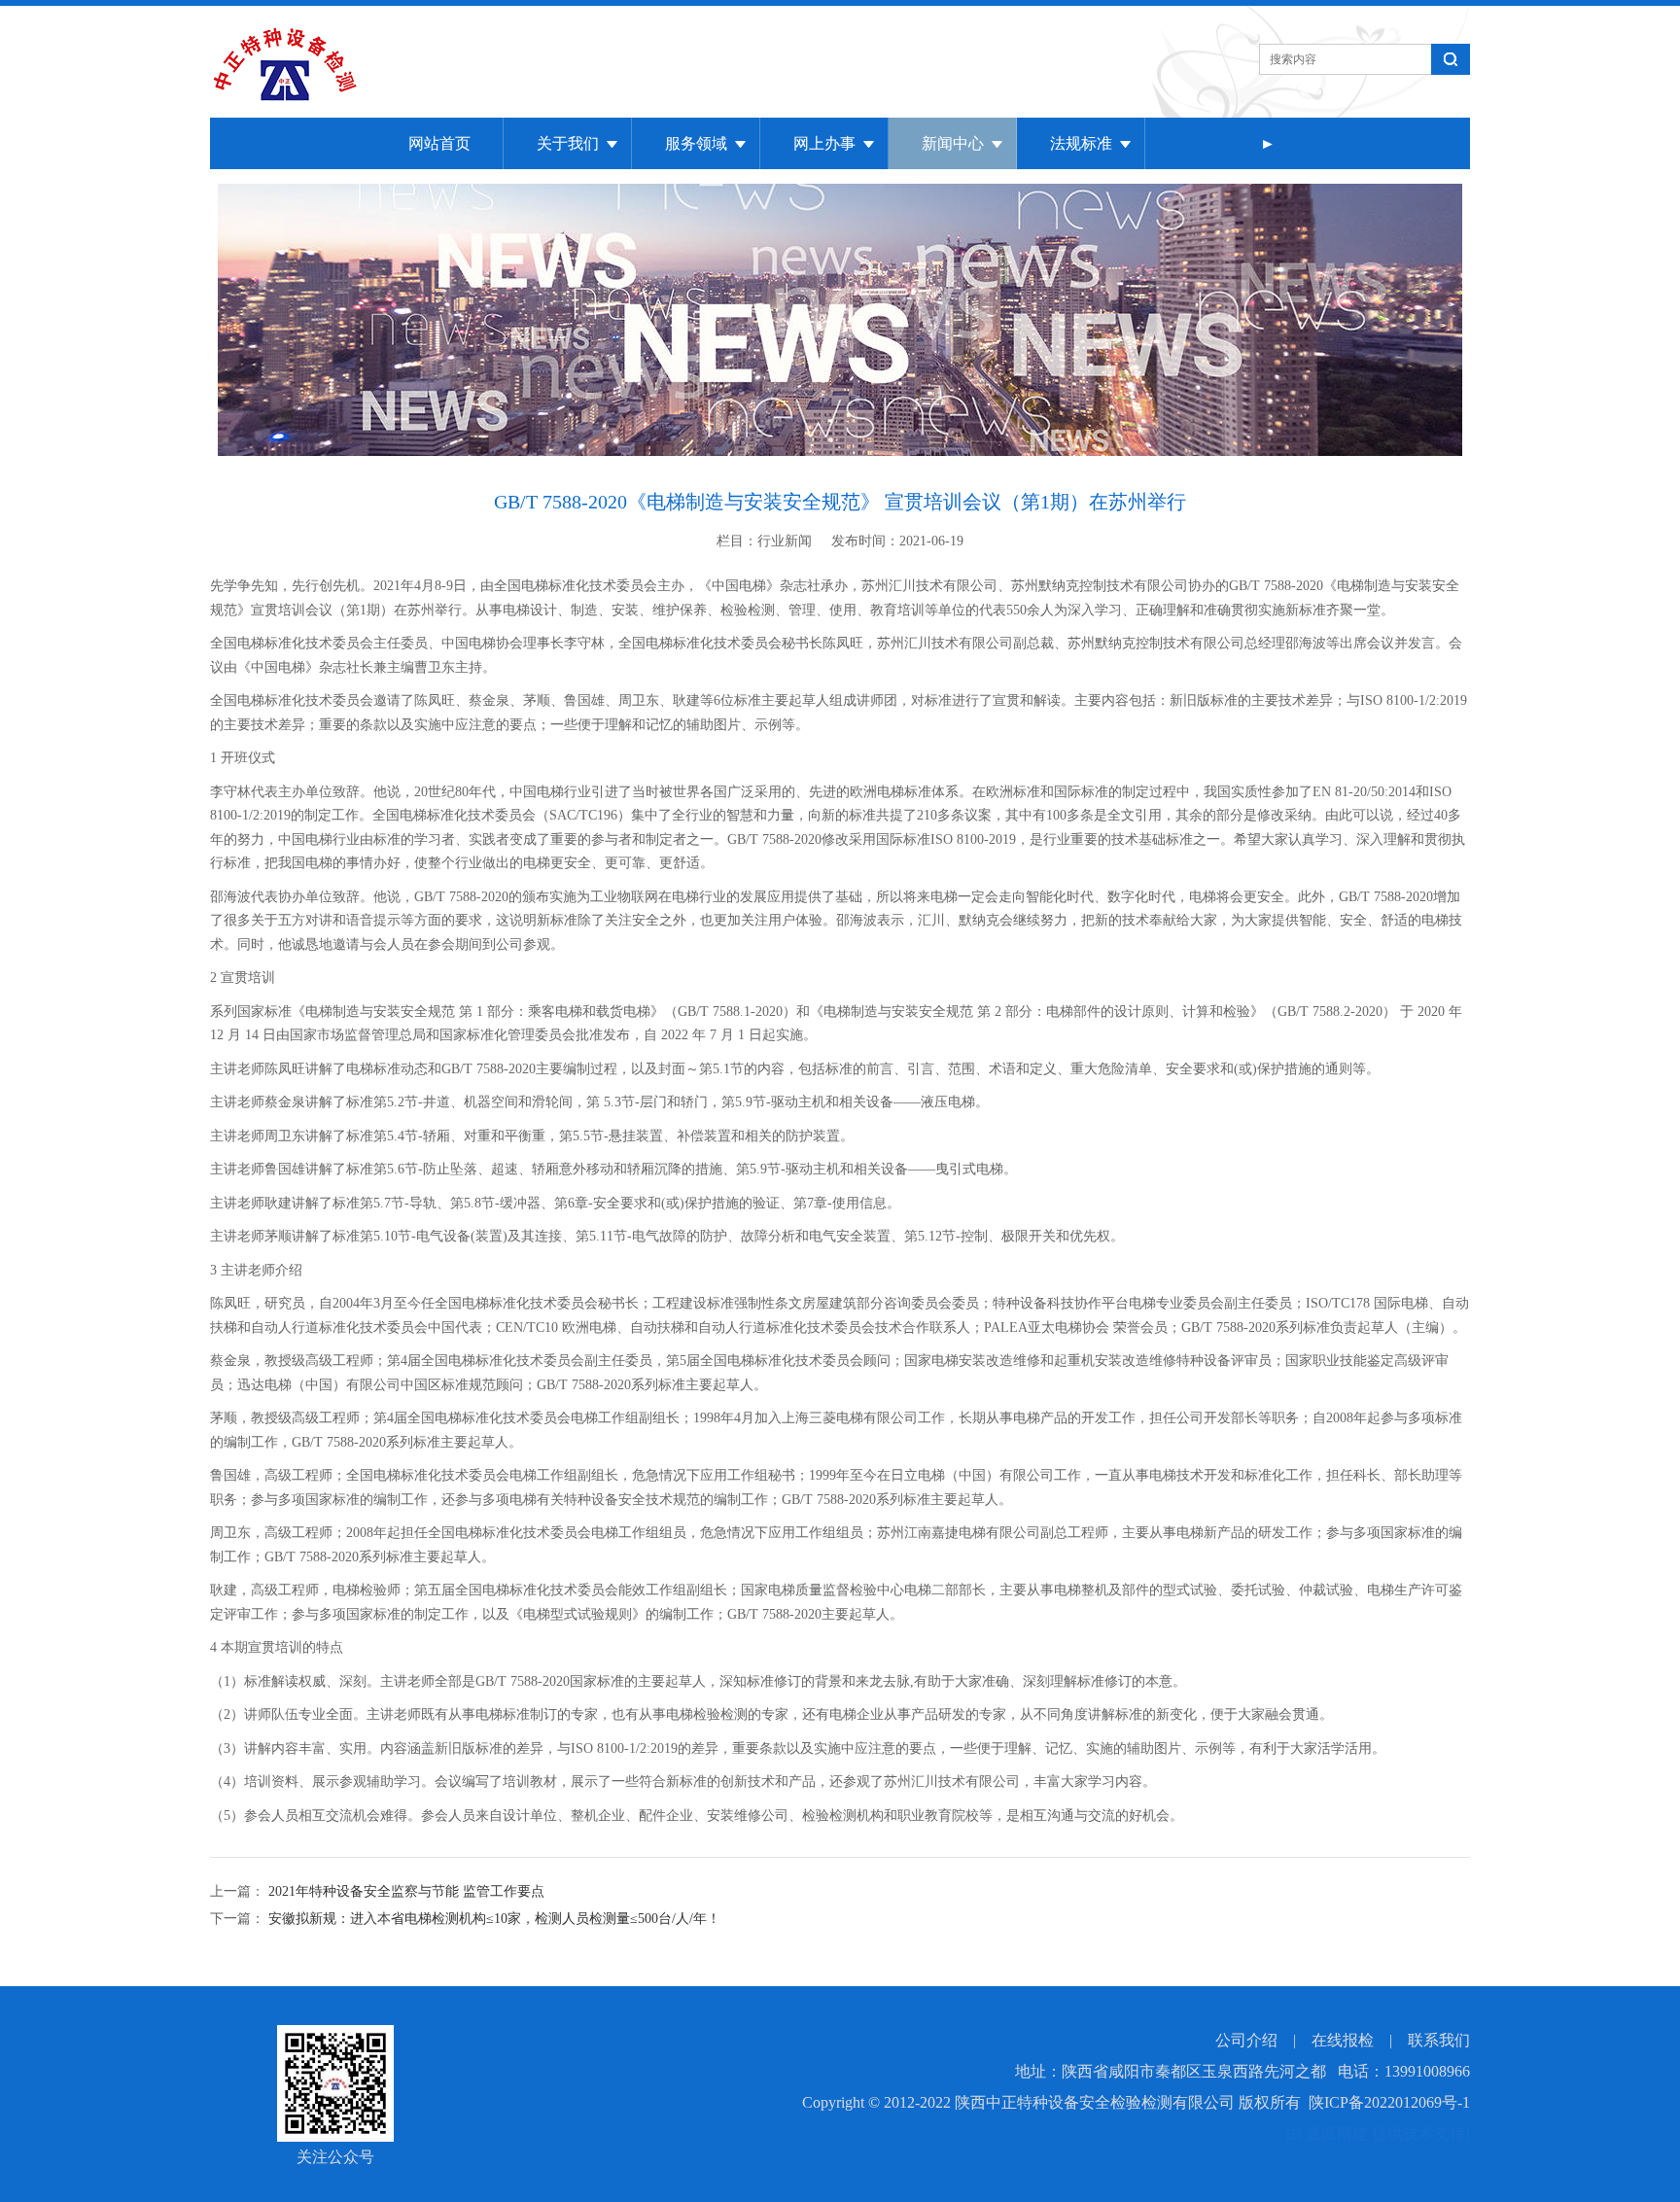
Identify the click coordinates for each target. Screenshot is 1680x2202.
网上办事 (824, 143)
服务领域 (696, 143)
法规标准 (1081, 143)
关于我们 (568, 143)
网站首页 (439, 143)
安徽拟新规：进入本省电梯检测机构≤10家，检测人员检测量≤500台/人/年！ (492, 1919)
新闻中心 (953, 143)
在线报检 (1343, 2040)
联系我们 (1439, 2040)
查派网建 (1337, 2133)
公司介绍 (1246, 2040)
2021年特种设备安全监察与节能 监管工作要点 (404, 1891)
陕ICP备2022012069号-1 (1389, 2102)
